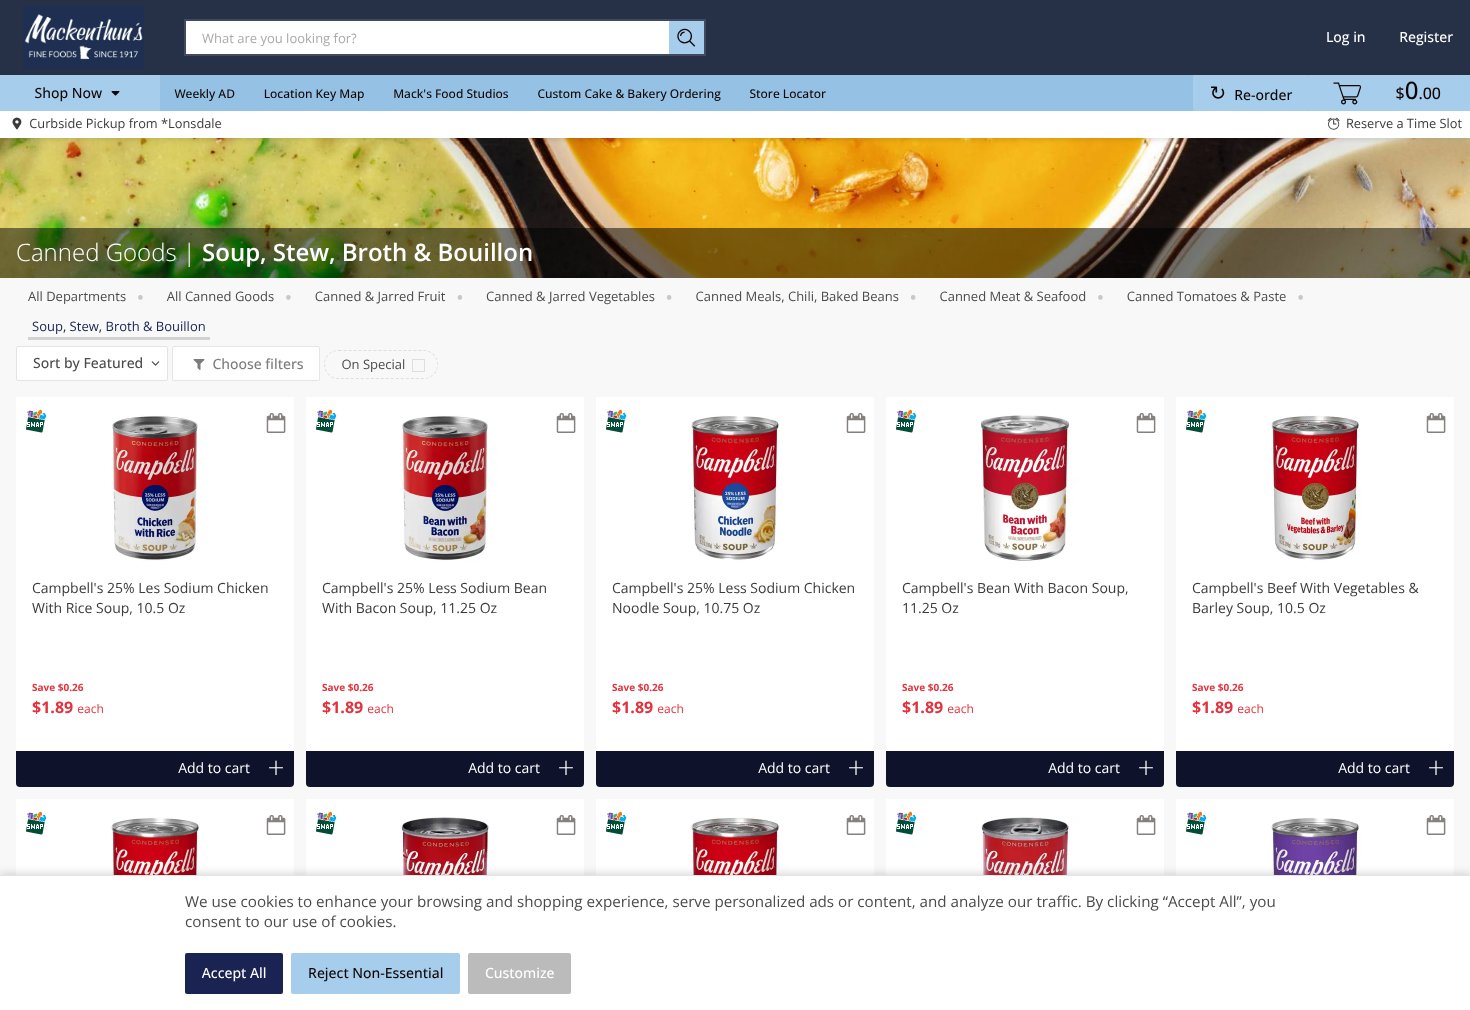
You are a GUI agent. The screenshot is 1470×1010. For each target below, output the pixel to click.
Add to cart (214, 768)
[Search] (687, 37)
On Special (373, 364)
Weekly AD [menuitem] (204, 93)
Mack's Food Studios (450, 93)
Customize (520, 973)
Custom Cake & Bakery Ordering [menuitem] (628, 93)
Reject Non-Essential (375, 973)
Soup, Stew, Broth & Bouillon (119, 326)
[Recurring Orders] (276, 424)
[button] (155, 574)
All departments (77, 296)
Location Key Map (314, 93)
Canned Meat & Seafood (1012, 296)
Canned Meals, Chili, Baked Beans (797, 296)
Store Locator (788, 93)
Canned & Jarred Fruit (380, 296)
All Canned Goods (220, 296)
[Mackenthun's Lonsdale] (83, 37)
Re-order (1263, 95)
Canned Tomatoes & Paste (1207, 296)
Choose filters (257, 364)
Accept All (234, 973)
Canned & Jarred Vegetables (570, 296)
